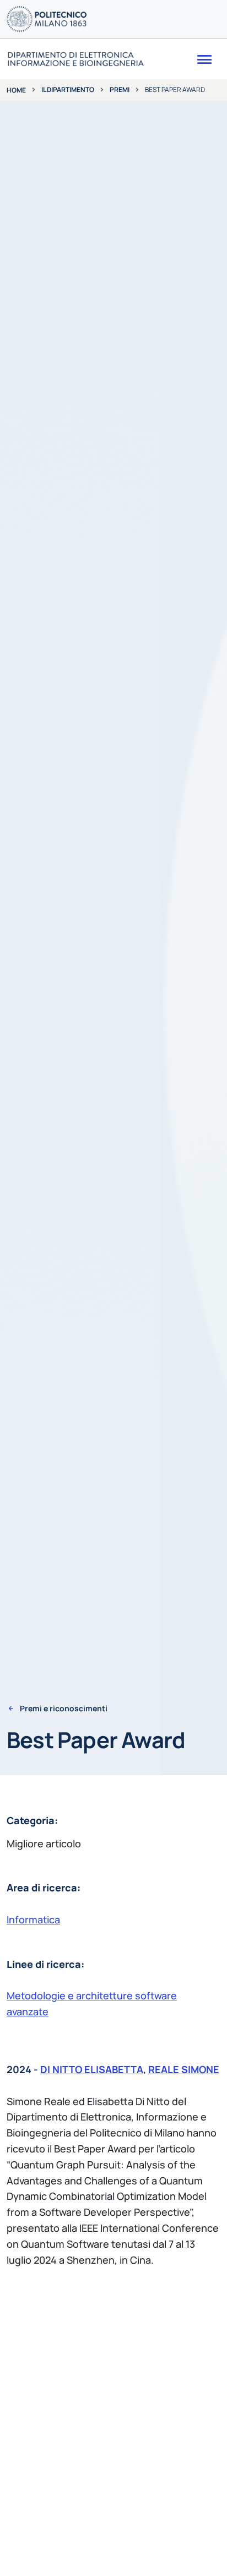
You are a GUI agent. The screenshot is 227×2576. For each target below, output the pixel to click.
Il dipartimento (68, 90)
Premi (120, 90)
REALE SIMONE (184, 2069)
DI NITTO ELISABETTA (92, 2069)
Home (16, 90)
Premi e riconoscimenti (64, 1709)
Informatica (33, 1919)
